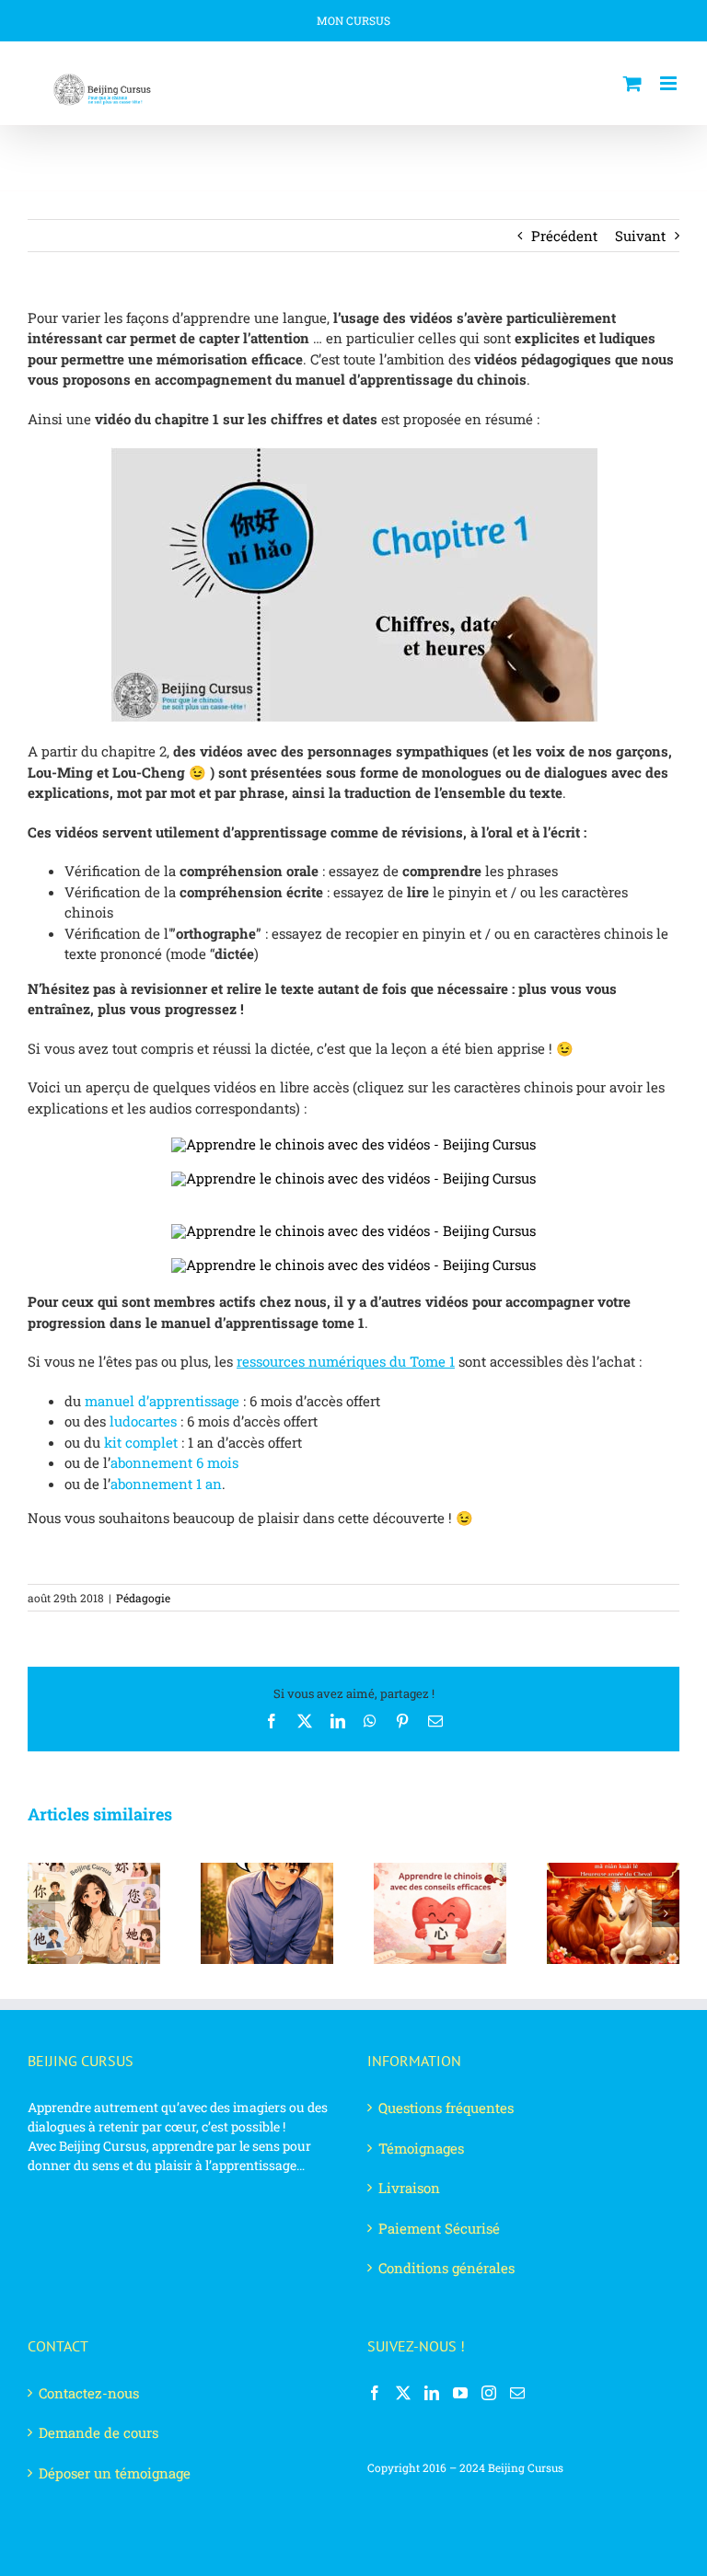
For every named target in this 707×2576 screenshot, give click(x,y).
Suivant (640, 236)
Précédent (564, 236)
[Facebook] (375, 2393)
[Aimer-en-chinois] (353, 1265)
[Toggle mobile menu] (670, 83)
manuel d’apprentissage (162, 1401)
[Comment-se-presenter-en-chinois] (353, 1230)
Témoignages (421, 2148)
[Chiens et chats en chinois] (353, 1178)
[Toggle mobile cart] (632, 83)
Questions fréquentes (446, 2108)
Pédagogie (143, 1598)
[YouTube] (460, 2393)
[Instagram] (489, 2393)
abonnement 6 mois (174, 1462)
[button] (41, 1913)
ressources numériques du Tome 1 (346, 1361)
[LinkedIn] (432, 2393)
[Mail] (517, 2393)
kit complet (141, 1442)
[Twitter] (403, 2393)
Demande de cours (99, 2432)
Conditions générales (446, 2268)
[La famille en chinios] (353, 1144)
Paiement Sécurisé (439, 2228)
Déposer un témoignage (115, 2473)
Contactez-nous (89, 2393)
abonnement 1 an (166, 1484)
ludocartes (143, 1421)
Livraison (409, 2188)
